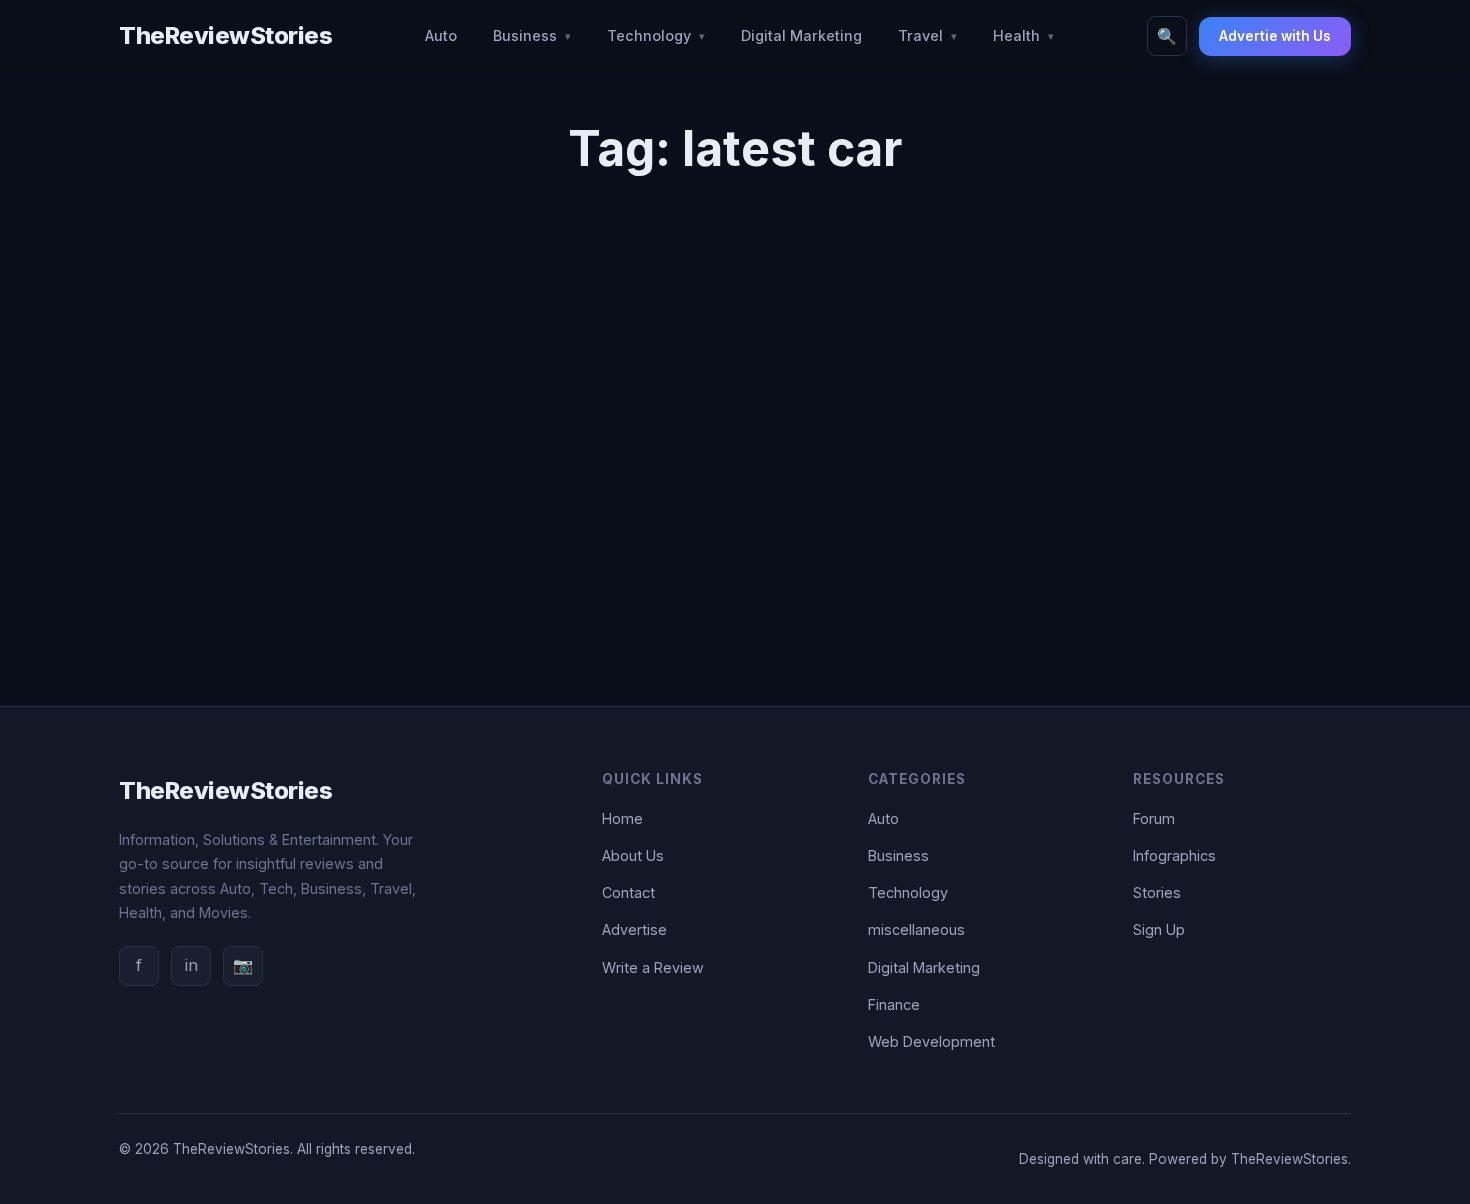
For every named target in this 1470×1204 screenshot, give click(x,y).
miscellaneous (916, 929)
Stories (1157, 892)
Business (525, 35)
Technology (649, 35)
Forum (1154, 818)
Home (622, 818)
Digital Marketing (801, 35)
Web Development (931, 1041)
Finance (894, 1004)
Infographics (1174, 855)
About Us (633, 855)
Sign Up (1159, 929)
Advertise (634, 929)
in (191, 965)
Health (1016, 35)
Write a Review (653, 967)
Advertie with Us (1275, 36)
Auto (441, 35)
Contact (628, 892)
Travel (920, 35)
